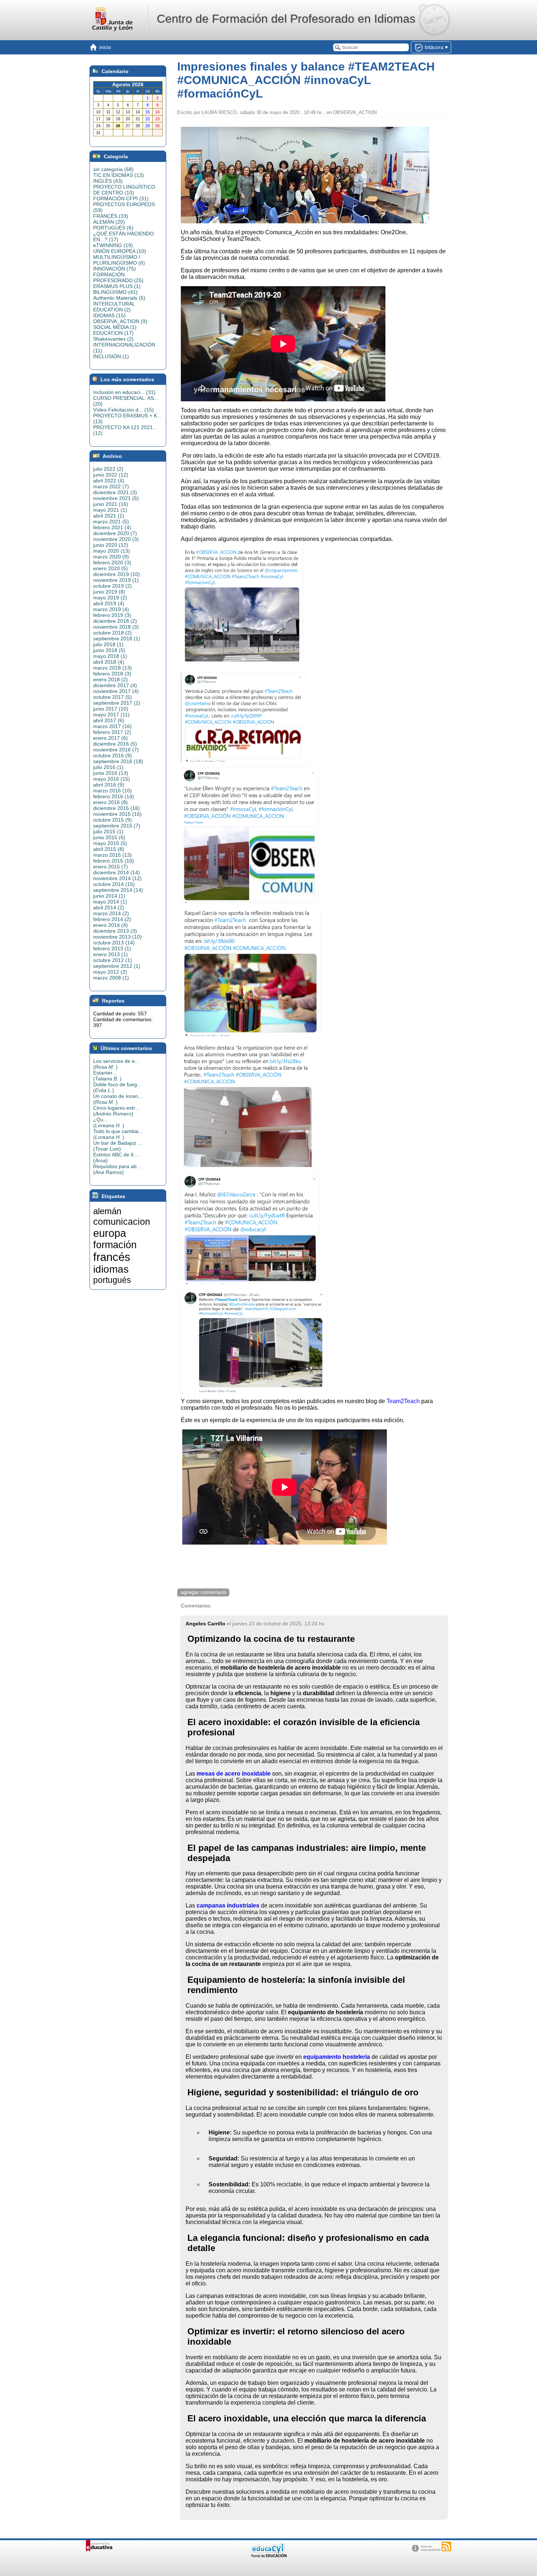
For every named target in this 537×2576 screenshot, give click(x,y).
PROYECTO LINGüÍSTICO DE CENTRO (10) (124, 190)
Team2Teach (403, 1401)
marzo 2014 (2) (111, 913)
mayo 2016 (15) (112, 779)
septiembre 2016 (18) (118, 761)
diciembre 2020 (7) (115, 533)
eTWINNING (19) (113, 245)
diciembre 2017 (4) (115, 685)
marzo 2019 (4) (111, 609)
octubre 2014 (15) (114, 884)
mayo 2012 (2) (110, 972)
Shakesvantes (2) (113, 339)
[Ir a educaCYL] (268, 2556)
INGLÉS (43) (108, 181)
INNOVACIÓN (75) (115, 269)
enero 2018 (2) (111, 679)
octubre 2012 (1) (113, 960)
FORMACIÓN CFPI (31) (121, 198)
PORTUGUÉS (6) (113, 228)
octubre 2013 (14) (114, 943)
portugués (112, 1280)
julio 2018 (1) (108, 644)
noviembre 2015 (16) (117, 814)
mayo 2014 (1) (110, 902)
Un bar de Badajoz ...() (118, 1146)
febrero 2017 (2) (112, 732)
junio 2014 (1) (109, 896)
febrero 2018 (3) (112, 674)
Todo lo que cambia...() (118, 1134)
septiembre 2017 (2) (117, 703)
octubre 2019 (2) (113, 586)
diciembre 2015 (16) (117, 808)
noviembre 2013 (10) (117, 937)
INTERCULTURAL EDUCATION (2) (114, 307)
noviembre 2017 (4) (116, 691)
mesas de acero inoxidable (234, 1774)
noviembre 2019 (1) (116, 580)
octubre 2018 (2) (113, 633)
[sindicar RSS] (446, 2546)
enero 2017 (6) (111, 738)
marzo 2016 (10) (113, 791)
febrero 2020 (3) (112, 562)
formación (115, 1245)
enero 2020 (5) (111, 568)
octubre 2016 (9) (113, 755)
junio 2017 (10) (111, 709)
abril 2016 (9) (109, 785)
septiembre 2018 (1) (117, 639)
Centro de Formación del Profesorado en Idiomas (286, 19)
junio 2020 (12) (111, 545)
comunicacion (122, 1221)
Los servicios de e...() (116, 1064)
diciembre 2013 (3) (115, 931)
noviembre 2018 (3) (116, 627)
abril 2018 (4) (109, 662)
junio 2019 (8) (109, 592)
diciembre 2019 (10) (117, 574)
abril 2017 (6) (109, 720)
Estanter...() (107, 1076)
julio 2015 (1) (108, 831)
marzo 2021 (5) (111, 522)
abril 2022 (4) (109, 481)
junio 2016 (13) (111, 773)
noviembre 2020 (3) (116, 539)
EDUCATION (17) (113, 333)
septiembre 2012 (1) (117, 966)
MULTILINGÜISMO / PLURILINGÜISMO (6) (119, 260)
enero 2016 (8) (111, 802)
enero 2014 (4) (111, 925)
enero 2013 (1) (111, 954)
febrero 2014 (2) (112, 919)
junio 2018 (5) (109, 650)
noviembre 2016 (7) (116, 750)
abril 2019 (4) (109, 603)
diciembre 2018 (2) (115, 621)
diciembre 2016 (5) (115, 744)
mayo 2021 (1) (110, 510)
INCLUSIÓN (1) (111, 356)
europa (110, 1233)
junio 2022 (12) (111, 475)
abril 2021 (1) (109, 516)
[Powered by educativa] (99, 2546)
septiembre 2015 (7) (117, 826)
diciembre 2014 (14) (117, 872)
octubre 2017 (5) (113, 697)
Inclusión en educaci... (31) (124, 392)
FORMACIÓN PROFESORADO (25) (118, 277)
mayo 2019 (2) (110, 598)
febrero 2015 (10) (114, 861)
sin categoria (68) (113, 169)
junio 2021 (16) (111, 504)
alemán (107, 1211)
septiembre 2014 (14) (118, 890)
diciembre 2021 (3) (115, 492)
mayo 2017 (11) (111, 715)
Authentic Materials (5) (119, 298)
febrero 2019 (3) (112, 615)
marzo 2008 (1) (111, 978)
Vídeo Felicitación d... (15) (123, 410)
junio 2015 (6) (109, 837)
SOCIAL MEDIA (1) (115, 327)
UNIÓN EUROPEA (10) (120, 251)
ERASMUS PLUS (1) (117, 286)
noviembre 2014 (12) (117, 878)
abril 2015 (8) (109, 849)
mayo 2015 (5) (110, 843)
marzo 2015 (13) (113, 855)
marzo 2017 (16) (113, 726)
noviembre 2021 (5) (116, 498)
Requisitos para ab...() (117, 1169)
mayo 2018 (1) (110, 656)
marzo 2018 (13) (113, 668)
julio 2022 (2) (108, 469)
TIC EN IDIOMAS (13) (119, 175)
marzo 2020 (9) (111, 557)
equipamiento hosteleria (337, 2057)
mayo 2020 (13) (112, 551)
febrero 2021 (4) (112, 527)
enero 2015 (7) (111, 867)
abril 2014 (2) (109, 908)
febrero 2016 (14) (114, 796)
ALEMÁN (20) (109, 222)
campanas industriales (228, 1906)
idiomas (111, 1269)
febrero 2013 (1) (112, 948)
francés (112, 1257)
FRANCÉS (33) (111, 216)
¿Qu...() (109, 1122)
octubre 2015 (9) (113, 820)
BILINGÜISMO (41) (115, 292)
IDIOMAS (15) (109, 315)
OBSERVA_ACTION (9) (120, 321)
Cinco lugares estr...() (116, 1111)
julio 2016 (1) (108, 767)
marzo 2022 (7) (111, 486)
